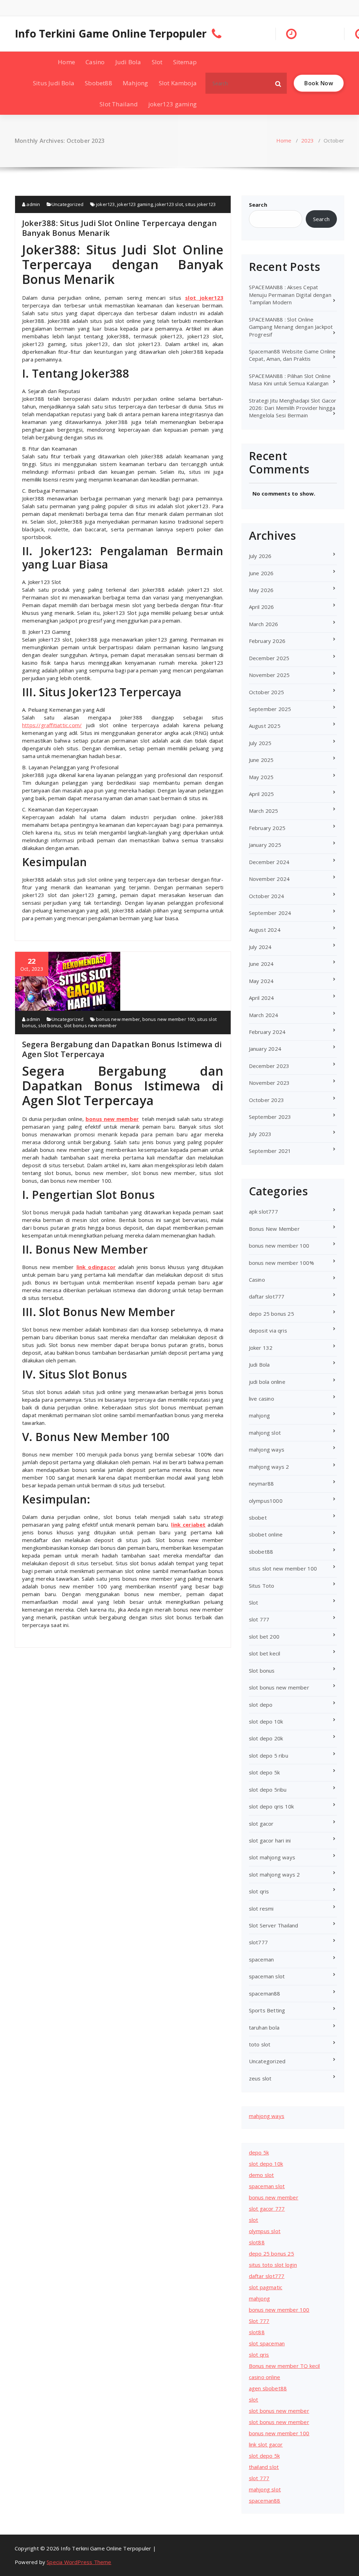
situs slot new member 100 (283, 1568)
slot (254, 2220)
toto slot (260, 2044)
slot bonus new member (90, 1025)
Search (258, 205)
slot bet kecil (265, 1653)
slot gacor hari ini (270, 1840)
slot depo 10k (266, 1721)
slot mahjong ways (272, 1857)
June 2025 (261, 760)
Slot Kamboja (178, 83)
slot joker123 (204, 298)
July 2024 (260, 947)
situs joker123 (200, 204)
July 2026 (260, 556)
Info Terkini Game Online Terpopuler (111, 34)
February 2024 (267, 1032)
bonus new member (118, 1019)
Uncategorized (68, 204)
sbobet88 (261, 1552)
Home (66, 62)
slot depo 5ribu (268, 1790)
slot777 (258, 1942)
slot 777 (259, 1619)
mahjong (259, 1415)
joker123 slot (169, 204)
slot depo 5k (264, 1772)
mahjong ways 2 (269, 1467)
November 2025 (269, 675)
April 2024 (262, 998)
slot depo (261, 1705)
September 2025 (270, 709)
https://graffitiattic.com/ (52, 725)
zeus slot (260, 2078)
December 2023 (269, 1066)
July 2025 (260, 743)
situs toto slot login (273, 2265)
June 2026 (261, 573)
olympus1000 (266, 1501)
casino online (265, 2377)
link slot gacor (266, 2444)
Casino (95, 62)
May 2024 (261, 981)
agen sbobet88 (268, 2388)
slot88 (257, 2242)
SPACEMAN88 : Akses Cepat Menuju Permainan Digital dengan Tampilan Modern (290, 295)
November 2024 (269, 879)
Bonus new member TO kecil (285, 2366)
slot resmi (261, 1908)
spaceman (262, 1959)
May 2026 (261, 590)
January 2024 (265, 1049)
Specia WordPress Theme (79, 2562)
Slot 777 (259, 2321)
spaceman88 (265, 1993)
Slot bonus (262, 1671)
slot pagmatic (266, 2287)
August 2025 (265, 726)
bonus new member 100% (282, 1263)
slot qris (259, 1891)
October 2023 (266, 1100)
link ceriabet (188, 1525)
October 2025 (266, 692)
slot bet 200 (264, 1636)
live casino (262, 1399)
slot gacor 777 (267, 2209)
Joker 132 (261, 1348)
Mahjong (135, 83)
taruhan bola (264, 2027)
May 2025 (261, 777)
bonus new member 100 (169, 1019)
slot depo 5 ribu (269, 1755)
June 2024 (261, 964)
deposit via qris (268, 1330)
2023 (308, 140)
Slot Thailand (119, 104)
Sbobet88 (99, 83)
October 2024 (266, 896)
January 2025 (265, 845)
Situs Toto (262, 1586)
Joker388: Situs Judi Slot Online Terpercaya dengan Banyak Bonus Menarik (119, 228)
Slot (157, 62)
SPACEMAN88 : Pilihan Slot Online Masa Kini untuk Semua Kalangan (290, 380)
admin (33, 204)
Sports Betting (267, 2010)
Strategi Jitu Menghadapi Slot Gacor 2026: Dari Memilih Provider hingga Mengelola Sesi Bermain (293, 408)
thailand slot (264, 2467)
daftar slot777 (267, 1296)
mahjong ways (267, 1449)
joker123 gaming (172, 104)
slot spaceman (267, 2343)
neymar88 (262, 1483)
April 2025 (262, 794)
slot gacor (261, 1824)
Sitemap (185, 62)
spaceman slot (267, 1976)
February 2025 (267, 828)
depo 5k (259, 2152)
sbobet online (266, 1534)
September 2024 (270, 913)
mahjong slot (265, 1433)
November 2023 (269, 1083)
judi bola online (267, 1382)
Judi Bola (128, 62)
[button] (278, 83)
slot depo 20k (266, 1738)
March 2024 (264, 1015)
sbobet (258, 1518)
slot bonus (50, 1025)
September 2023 (270, 1117)
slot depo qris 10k (272, 1806)
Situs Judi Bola (54, 83)
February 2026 (267, 641)
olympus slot (265, 2231)
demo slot (262, 2175)
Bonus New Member (274, 1229)
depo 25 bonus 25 (272, 1314)
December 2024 (269, 862)
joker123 (106, 204)
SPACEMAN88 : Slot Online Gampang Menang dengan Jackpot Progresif (291, 327)
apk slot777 (263, 1211)
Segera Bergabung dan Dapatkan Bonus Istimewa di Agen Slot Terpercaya (122, 1049)
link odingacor (96, 1267)
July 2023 (260, 1134)
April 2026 (262, 607)
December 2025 (269, 658)
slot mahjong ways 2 (275, 1874)
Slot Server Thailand (274, 1925)
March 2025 (264, 811)
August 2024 (265, 930)
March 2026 (264, 624)
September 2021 (270, 1151)
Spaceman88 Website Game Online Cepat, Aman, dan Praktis (292, 355)
